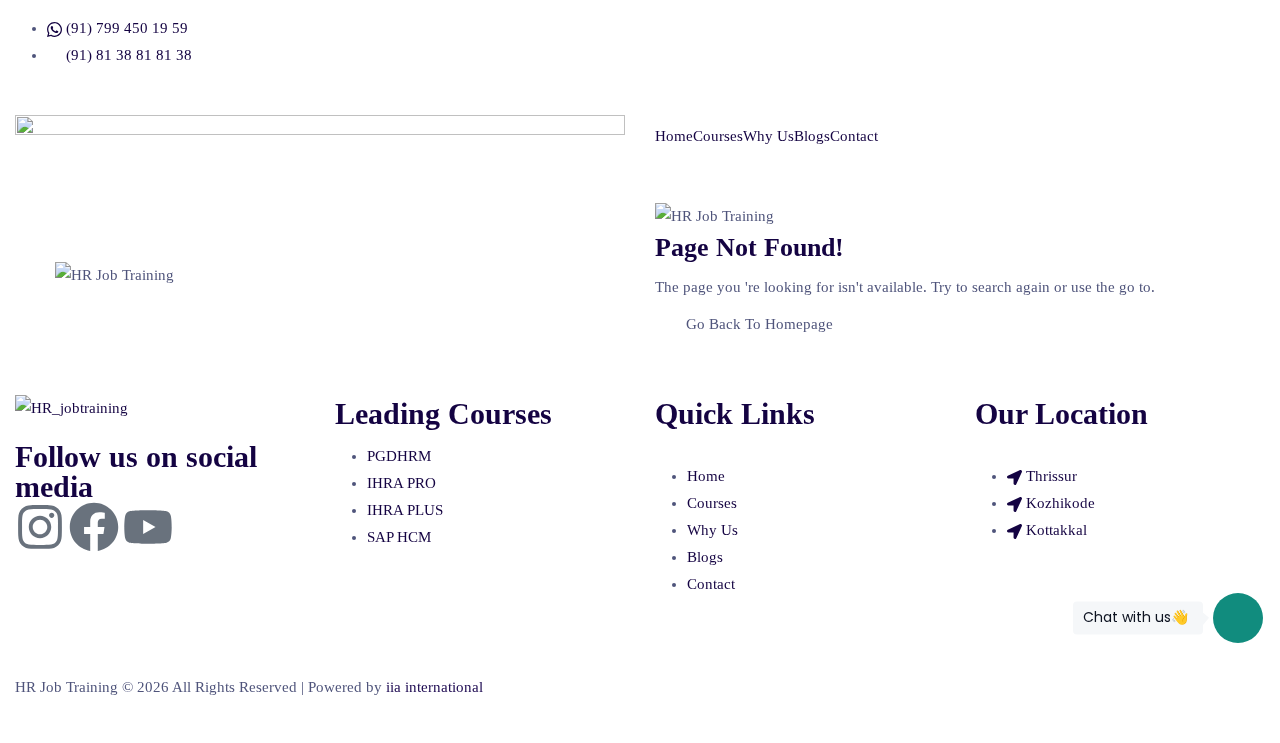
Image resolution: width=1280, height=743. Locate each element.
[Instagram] (40, 527)
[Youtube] (148, 527)
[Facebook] (94, 527)
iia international (434, 687)
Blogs (812, 136)
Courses (718, 136)
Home (674, 136)
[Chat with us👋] (1238, 618)
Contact (854, 136)
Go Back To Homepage (759, 324)
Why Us (768, 136)
